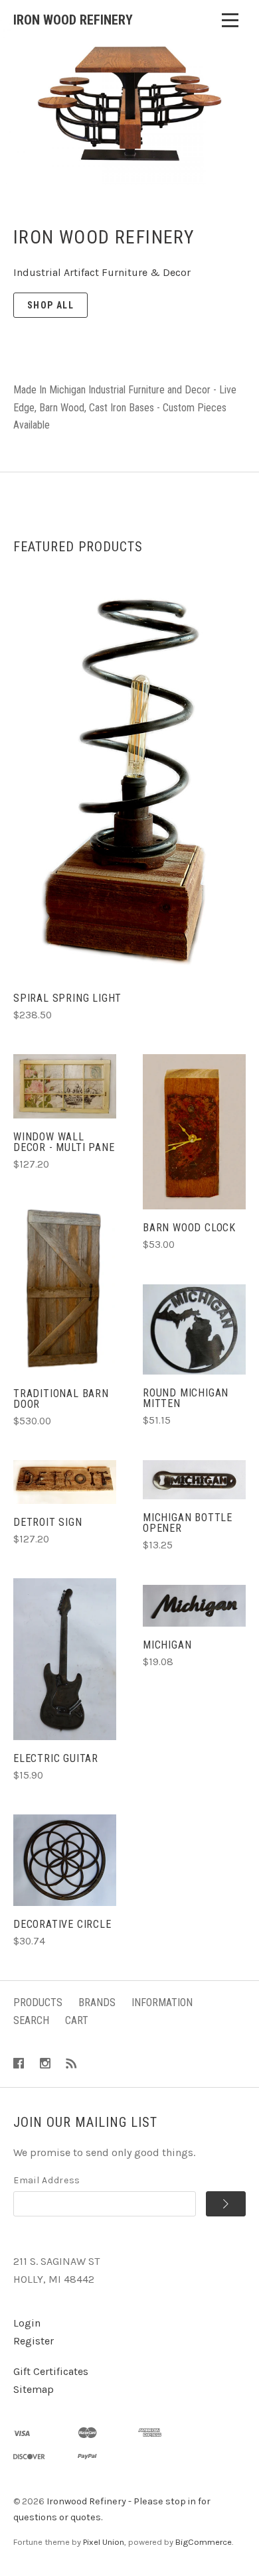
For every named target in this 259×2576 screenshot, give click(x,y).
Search (31, 2020)
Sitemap (34, 2389)
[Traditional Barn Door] (65, 1289)
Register (34, 2341)
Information (162, 2002)
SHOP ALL (50, 305)
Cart (77, 2020)
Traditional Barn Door (61, 1399)
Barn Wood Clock (189, 1228)
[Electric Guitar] (65, 1659)
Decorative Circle (62, 1924)
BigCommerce (204, 2542)
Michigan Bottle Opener (188, 1523)
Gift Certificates (51, 2371)
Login (27, 2323)
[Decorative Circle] (65, 1860)
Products (38, 2002)
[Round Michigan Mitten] (194, 1329)
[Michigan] (194, 1606)
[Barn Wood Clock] (194, 1132)
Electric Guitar (56, 1758)
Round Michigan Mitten (186, 1398)
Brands (97, 2002)
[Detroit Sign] (65, 1482)
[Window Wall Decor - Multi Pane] (65, 1086)
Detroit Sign (48, 1522)
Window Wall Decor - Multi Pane (64, 1142)
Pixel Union (104, 2542)
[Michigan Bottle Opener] (194, 1480)
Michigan (167, 1645)
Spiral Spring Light (67, 998)
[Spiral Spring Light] (129, 781)
